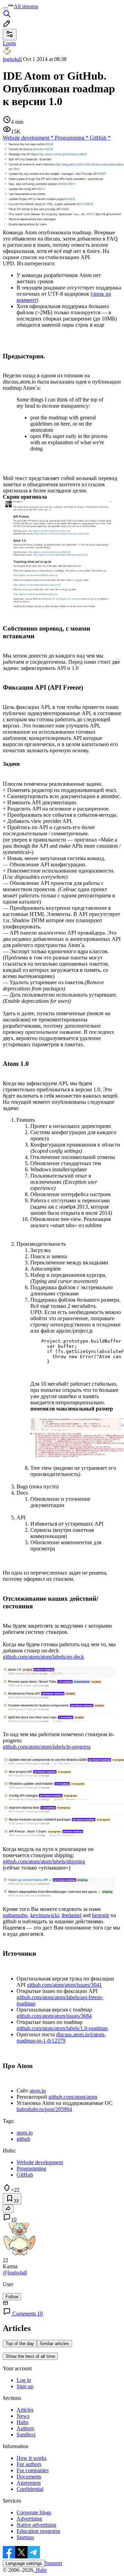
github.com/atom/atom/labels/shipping (44, 1861)
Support (53, 2563)
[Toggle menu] (6, 8)
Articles (25, 2410)
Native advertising (36, 2525)
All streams (26, 6)
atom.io (38, 2091)
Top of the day (20, 2344)
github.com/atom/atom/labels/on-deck (43, 1657)
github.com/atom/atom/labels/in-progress (47, 1747)
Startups (25, 2537)
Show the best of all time (30, 2356)
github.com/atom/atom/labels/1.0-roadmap (62, 2028)
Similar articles (54, 2344)
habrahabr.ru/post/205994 (44, 2109)
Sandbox (26, 2435)
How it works (32, 2458)
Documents (29, 2477)
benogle (101, 1915)
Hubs (22, 2422)
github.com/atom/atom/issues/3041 (64, 1985)
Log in (24, 2380)
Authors (25, 2428)
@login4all (15, 2273)
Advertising (29, 2519)
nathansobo (15, 1915)
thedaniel (71, 1915)
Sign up (25, 2386)
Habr (41, 2570)
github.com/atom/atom (73, 2097)
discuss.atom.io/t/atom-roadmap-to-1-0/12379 (61, 2038)
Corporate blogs (34, 2512)
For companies (33, 2470)
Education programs (38, 2531)
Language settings (24, 2563)
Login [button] (9, 43)
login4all (12, 59)
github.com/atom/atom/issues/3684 (54, 2016)
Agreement (29, 2483)
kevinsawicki (45, 1915)
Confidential (30, 2489)
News (23, 2416)
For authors (29, 2464)
